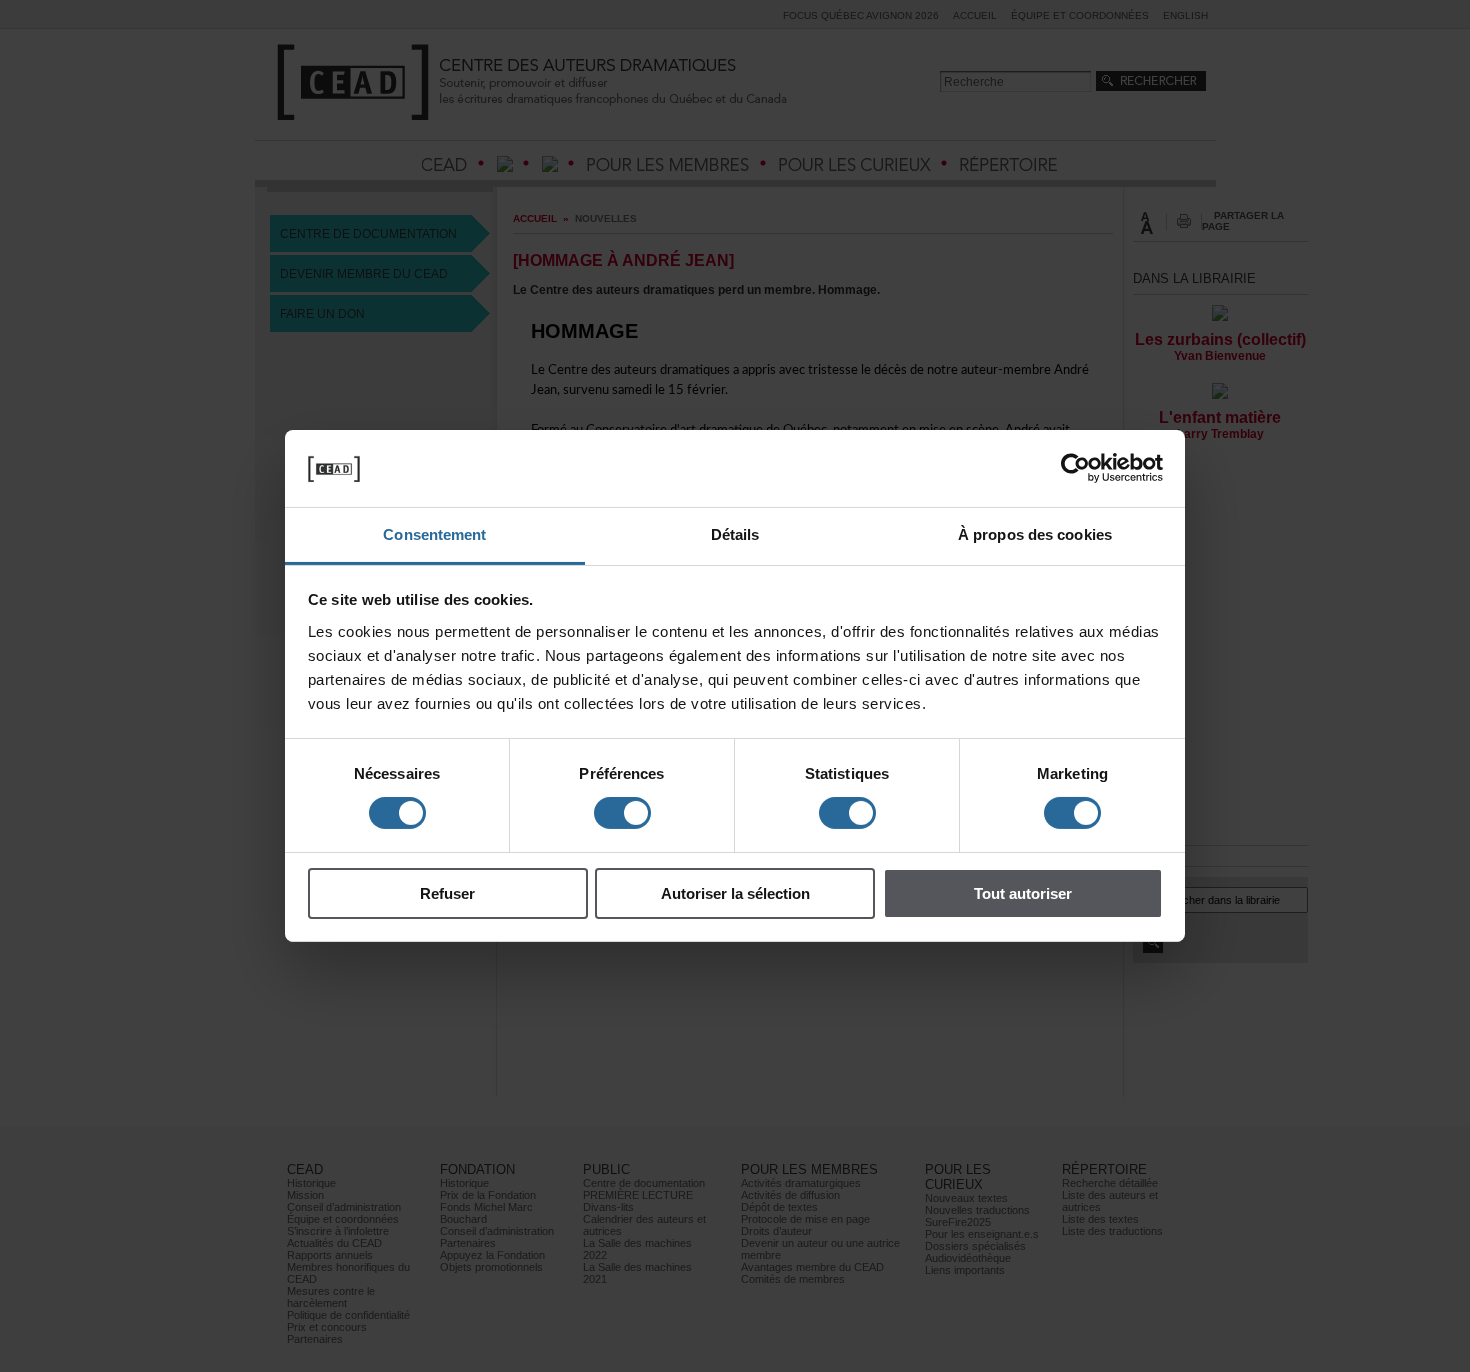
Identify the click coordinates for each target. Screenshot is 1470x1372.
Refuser (447, 893)
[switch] (622, 813)
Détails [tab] (735, 534)
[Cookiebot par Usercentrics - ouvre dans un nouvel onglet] (1075, 468)
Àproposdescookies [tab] (1035, 534)
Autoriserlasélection (735, 893)
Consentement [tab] (434, 534)
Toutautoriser (1023, 893)
